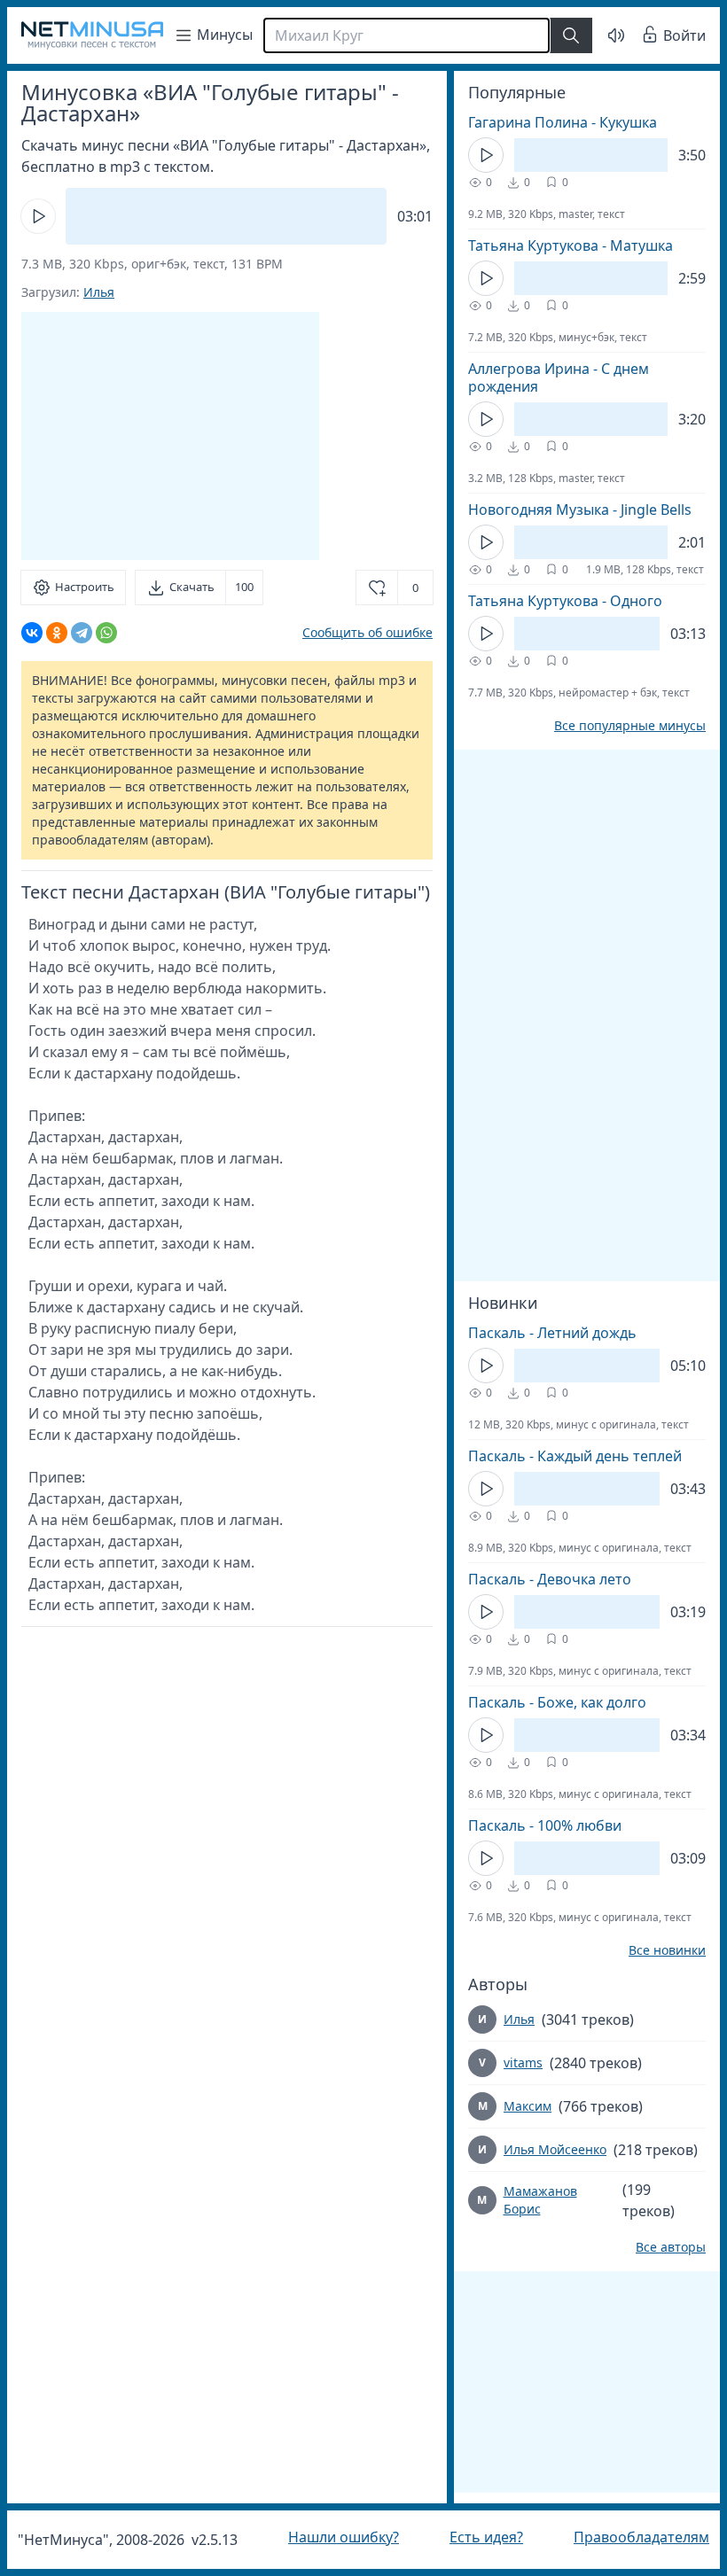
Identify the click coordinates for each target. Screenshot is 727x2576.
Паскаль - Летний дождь (539, 1333)
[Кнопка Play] (38, 216)
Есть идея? (477, 2537)
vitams (510, 2062)
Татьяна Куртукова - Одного (552, 601)
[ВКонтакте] (32, 633)
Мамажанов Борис (527, 2200)
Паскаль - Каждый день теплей (562, 1456)
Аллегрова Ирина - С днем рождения (545, 377)
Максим (514, 2106)
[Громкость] (603, 35)
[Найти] (571, 35)
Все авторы (657, 2247)
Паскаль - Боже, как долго (544, 1702)
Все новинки (654, 1950)
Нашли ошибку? (339, 2537)
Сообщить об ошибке (354, 632)
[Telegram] (82, 633)
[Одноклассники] (57, 633)
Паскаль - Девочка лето (536, 1579)
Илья (99, 292)
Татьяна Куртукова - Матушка (557, 245)
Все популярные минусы (617, 726)
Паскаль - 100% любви (532, 1825)
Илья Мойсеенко (542, 2149)
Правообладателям (628, 2537)
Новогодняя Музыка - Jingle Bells (567, 510)
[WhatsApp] (106, 633)
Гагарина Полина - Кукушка (549, 122)
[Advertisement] (170, 436)
